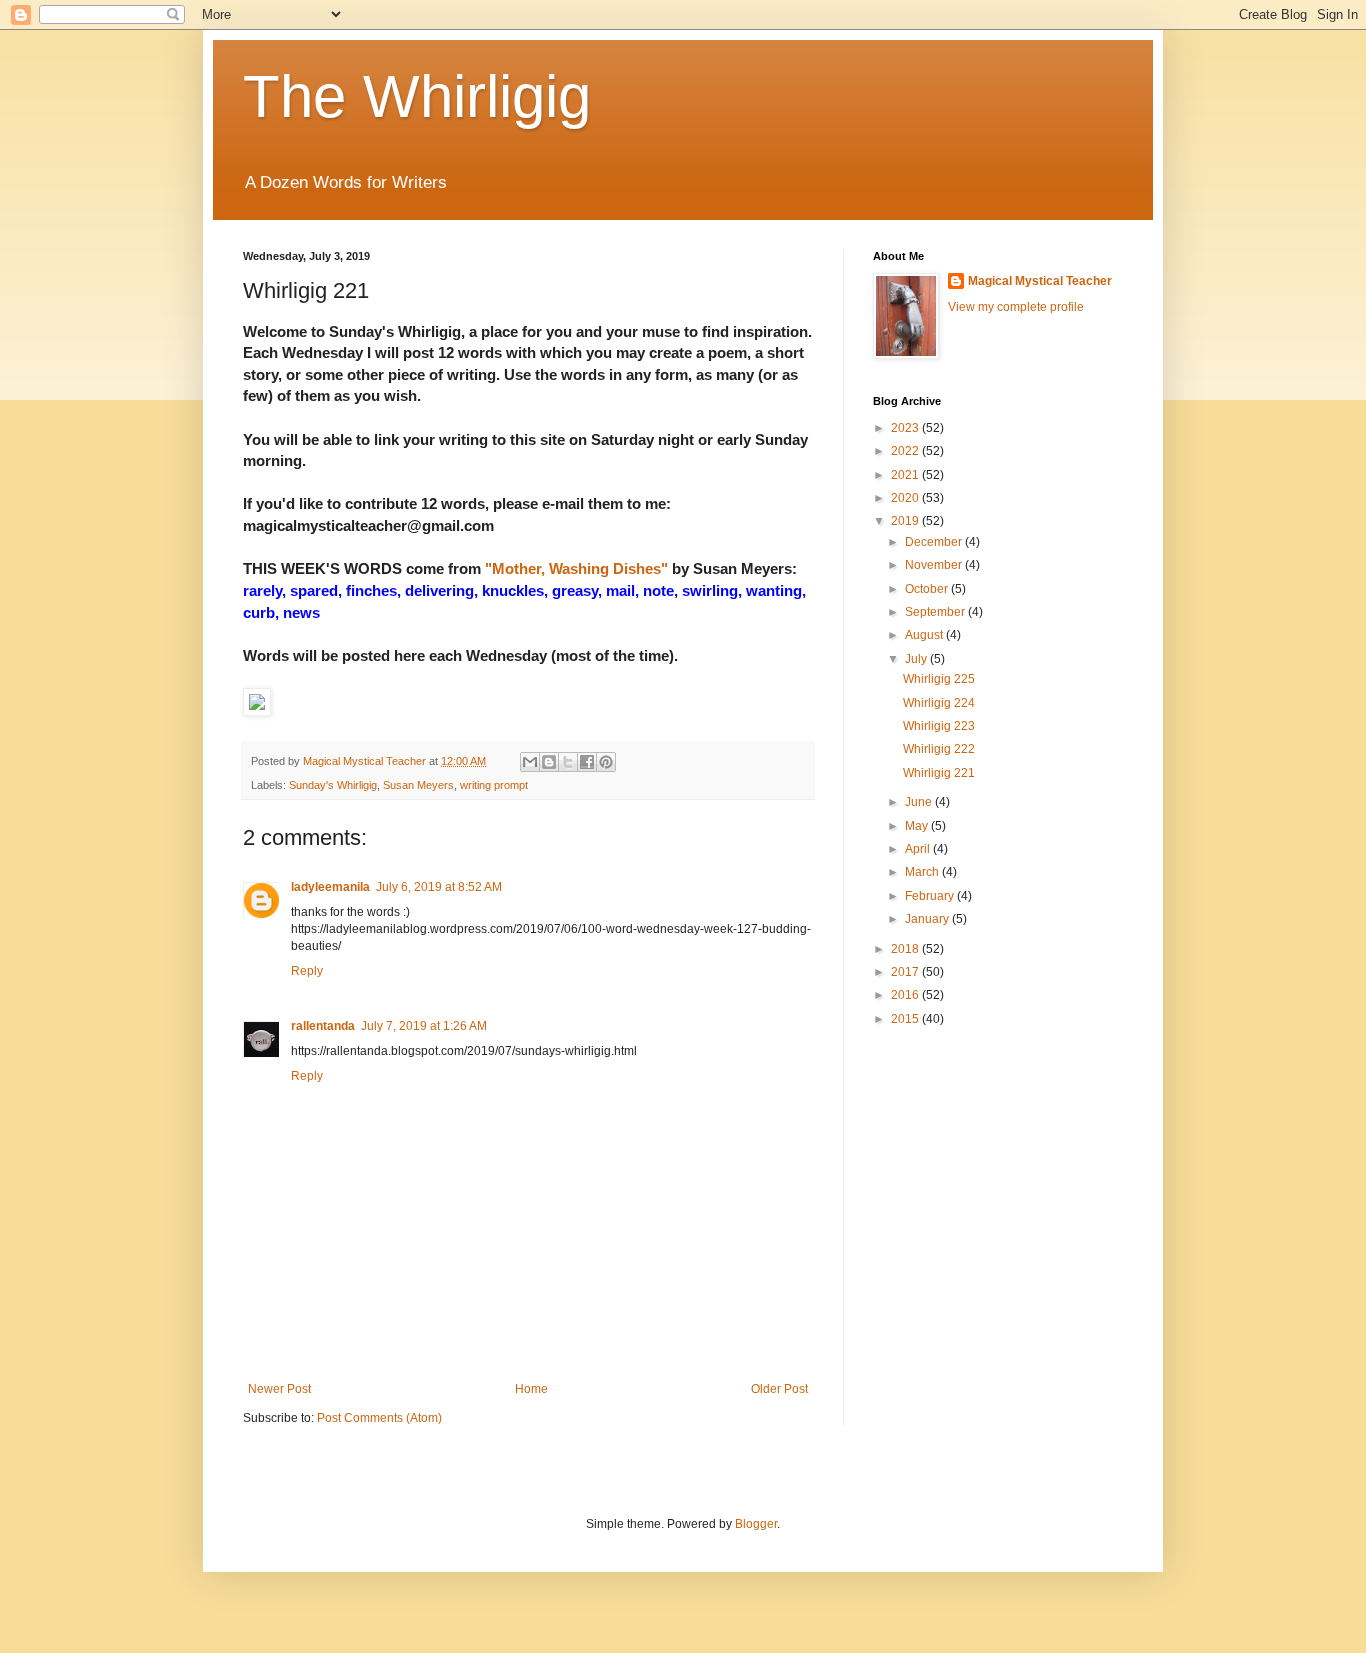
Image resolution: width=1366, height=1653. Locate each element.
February (931, 896)
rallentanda (323, 1026)
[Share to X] (568, 762)
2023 (906, 428)
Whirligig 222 (939, 749)
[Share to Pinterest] (606, 762)
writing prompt (494, 785)
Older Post (779, 1389)
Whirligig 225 (939, 679)
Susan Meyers (418, 785)
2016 (906, 995)
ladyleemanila (330, 887)
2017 (906, 972)
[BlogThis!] (549, 762)
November (935, 565)
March (923, 872)
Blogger (756, 1524)
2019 (906, 521)
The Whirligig (417, 96)
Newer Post (279, 1389)
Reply (307, 971)
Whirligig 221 (939, 773)
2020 (906, 498)
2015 (906, 1019)
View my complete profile (1016, 307)
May (918, 826)
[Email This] (530, 762)
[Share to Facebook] (587, 762)
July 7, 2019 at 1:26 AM (424, 1026)
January (928, 919)
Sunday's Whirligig (333, 785)
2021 (906, 475)
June (920, 802)
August (925, 635)
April (919, 849)
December (935, 542)
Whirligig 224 (939, 703)
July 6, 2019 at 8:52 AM (439, 887)
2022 (906, 451)
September (936, 612)
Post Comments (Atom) (379, 1418)
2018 (906, 949)
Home (531, 1389)
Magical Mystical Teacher (1040, 281)
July (917, 659)
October (928, 589)
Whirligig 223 (939, 726)
